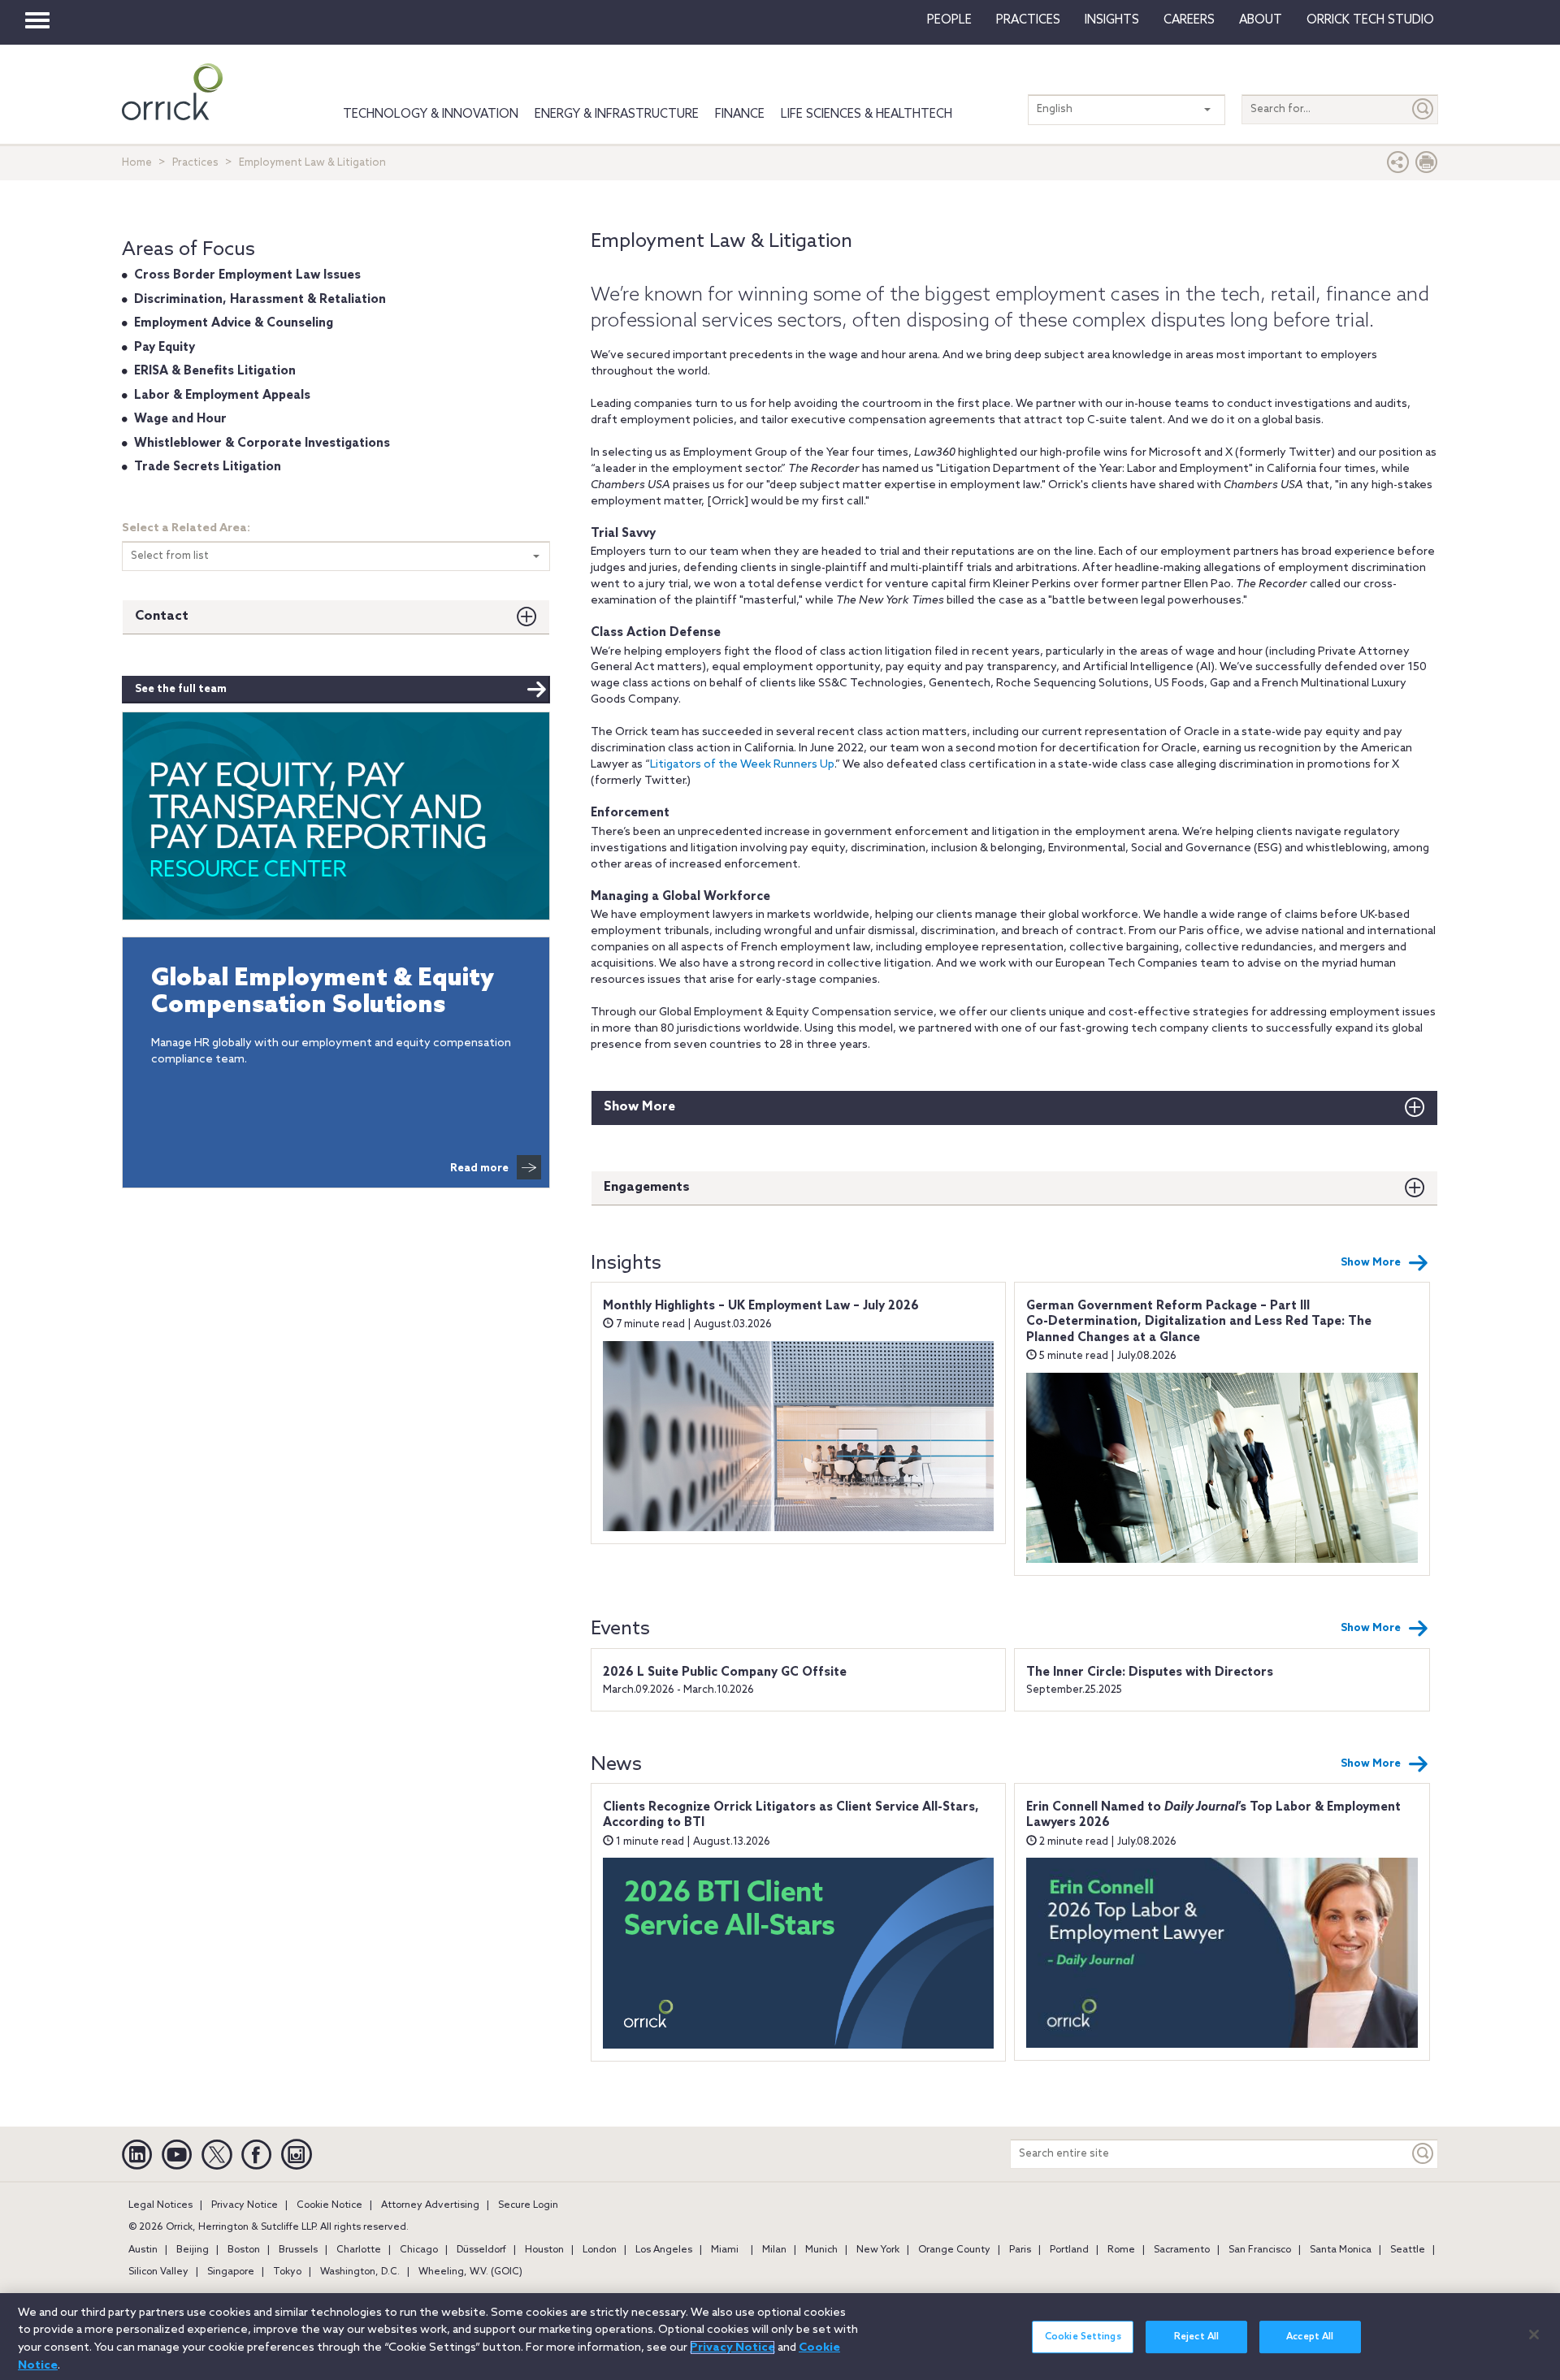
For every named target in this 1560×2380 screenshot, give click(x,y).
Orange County (954, 2250)
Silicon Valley (158, 2272)
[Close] (1534, 2335)
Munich (821, 2250)
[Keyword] (1423, 2154)
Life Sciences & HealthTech (867, 115)
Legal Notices (160, 2205)
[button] (1398, 166)
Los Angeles (664, 2250)
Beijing (193, 2250)
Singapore (231, 2272)
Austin (143, 2250)
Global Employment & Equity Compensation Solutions (323, 993)
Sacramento (1182, 2250)
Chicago (419, 2250)
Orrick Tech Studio (1370, 20)
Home (137, 163)
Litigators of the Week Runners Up (742, 765)
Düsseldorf (481, 2250)
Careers (1189, 20)
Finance (740, 115)
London (600, 2250)
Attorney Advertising (430, 2205)
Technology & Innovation (431, 115)
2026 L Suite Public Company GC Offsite (725, 1672)
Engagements (647, 1187)
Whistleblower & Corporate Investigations (262, 444)
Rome (1121, 2250)
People (949, 20)
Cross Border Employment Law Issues (247, 275)
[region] (780, 2337)
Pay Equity (165, 348)
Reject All (1196, 2337)
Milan (774, 2250)
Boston (244, 2250)
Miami (725, 2250)
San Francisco (1260, 2250)
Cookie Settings (1083, 2337)
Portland (1069, 2250)
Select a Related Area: (186, 528)
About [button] (1261, 20)
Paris (1020, 2250)
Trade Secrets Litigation (208, 467)
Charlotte (359, 2250)
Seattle (1408, 2250)
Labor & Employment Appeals (222, 396)
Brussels (298, 2250)
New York (878, 2250)
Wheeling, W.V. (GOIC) (470, 2272)
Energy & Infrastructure (617, 115)
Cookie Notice (329, 2205)
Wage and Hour (180, 419)
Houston (544, 2250)
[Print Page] (1427, 166)
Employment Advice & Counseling (234, 323)
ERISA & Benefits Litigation (215, 371)
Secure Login (528, 2205)
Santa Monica (1341, 2250)
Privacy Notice (245, 2205)
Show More (639, 1107)
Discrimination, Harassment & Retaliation (260, 300)
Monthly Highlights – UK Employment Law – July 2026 (761, 1306)
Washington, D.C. (360, 2272)
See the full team (181, 689)
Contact (162, 616)
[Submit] (1423, 109)
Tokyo (287, 2272)
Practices (1028, 20)
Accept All (1310, 2337)
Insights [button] (1112, 20)
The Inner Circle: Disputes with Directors (1150, 1672)
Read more (479, 1168)
